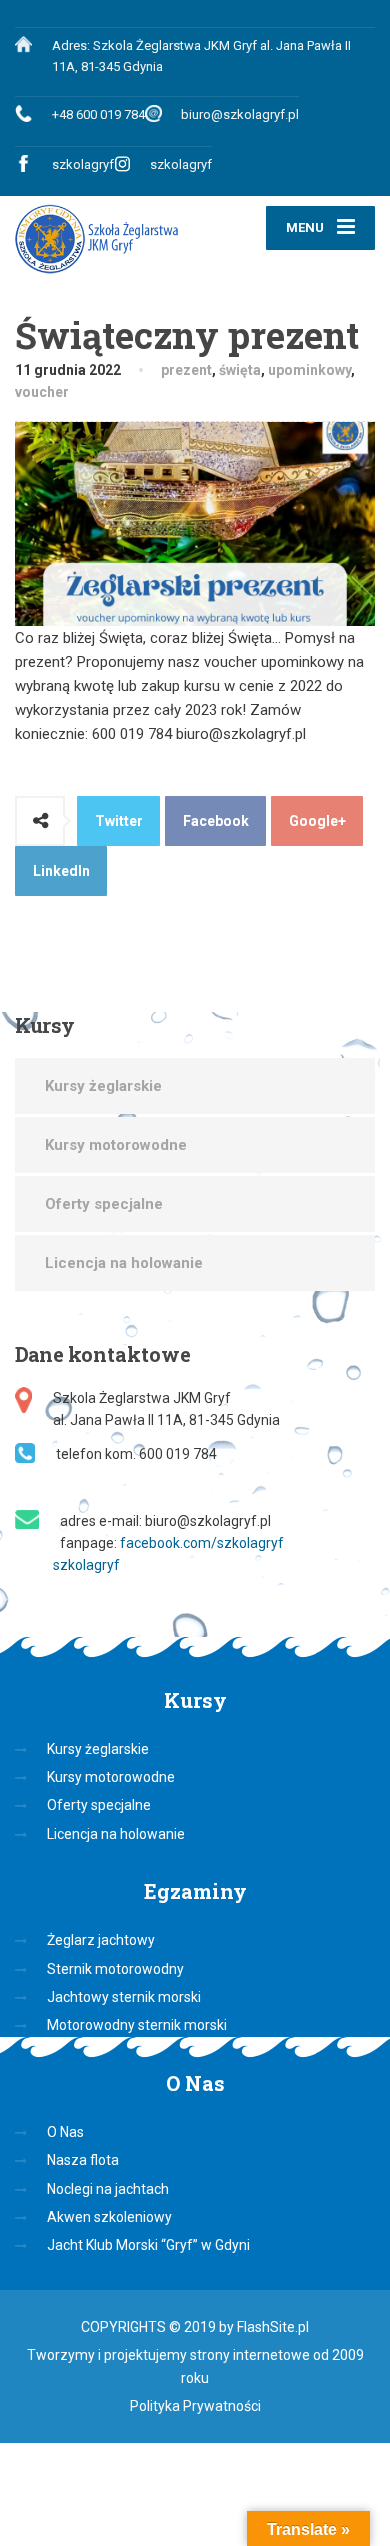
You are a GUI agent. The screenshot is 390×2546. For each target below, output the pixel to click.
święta (240, 370)
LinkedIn (61, 871)
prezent (186, 370)
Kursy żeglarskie (103, 1086)
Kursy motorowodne (116, 1145)
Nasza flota (83, 2160)
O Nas (65, 2132)
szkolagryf (83, 164)
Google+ (317, 821)
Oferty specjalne (104, 1204)
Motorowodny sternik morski (137, 2025)
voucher (42, 392)
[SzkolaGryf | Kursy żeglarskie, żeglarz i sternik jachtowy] (105, 239)
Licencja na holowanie (124, 1263)
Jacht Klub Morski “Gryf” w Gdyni (148, 2245)
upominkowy (309, 370)
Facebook (216, 821)
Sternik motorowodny (115, 1969)
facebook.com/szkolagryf (202, 1543)
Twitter (119, 821)
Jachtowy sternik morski (124, 1997)
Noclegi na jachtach (108, 2189)
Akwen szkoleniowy (109, 2217)
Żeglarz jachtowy (101, 1940)
